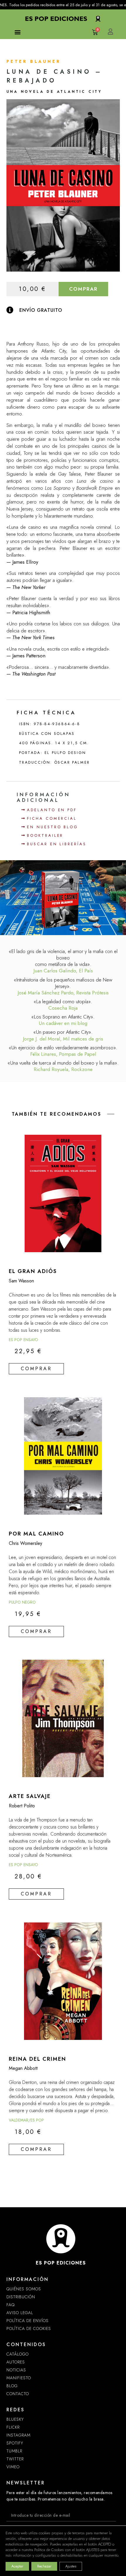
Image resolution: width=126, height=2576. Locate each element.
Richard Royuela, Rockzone (63, 1069)
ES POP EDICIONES (61, 2263)
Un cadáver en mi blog (63, 1023)
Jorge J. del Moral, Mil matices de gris (63, 1039)
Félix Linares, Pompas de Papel (63, 1054)
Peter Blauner (34, 61)
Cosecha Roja (63, 1008)
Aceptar (17, 2566)
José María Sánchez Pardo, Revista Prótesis (63, 993)
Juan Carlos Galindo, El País (63, 971)
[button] (17, 32)
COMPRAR (83, 289)
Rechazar (44, 2566)
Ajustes (71, 2566)
